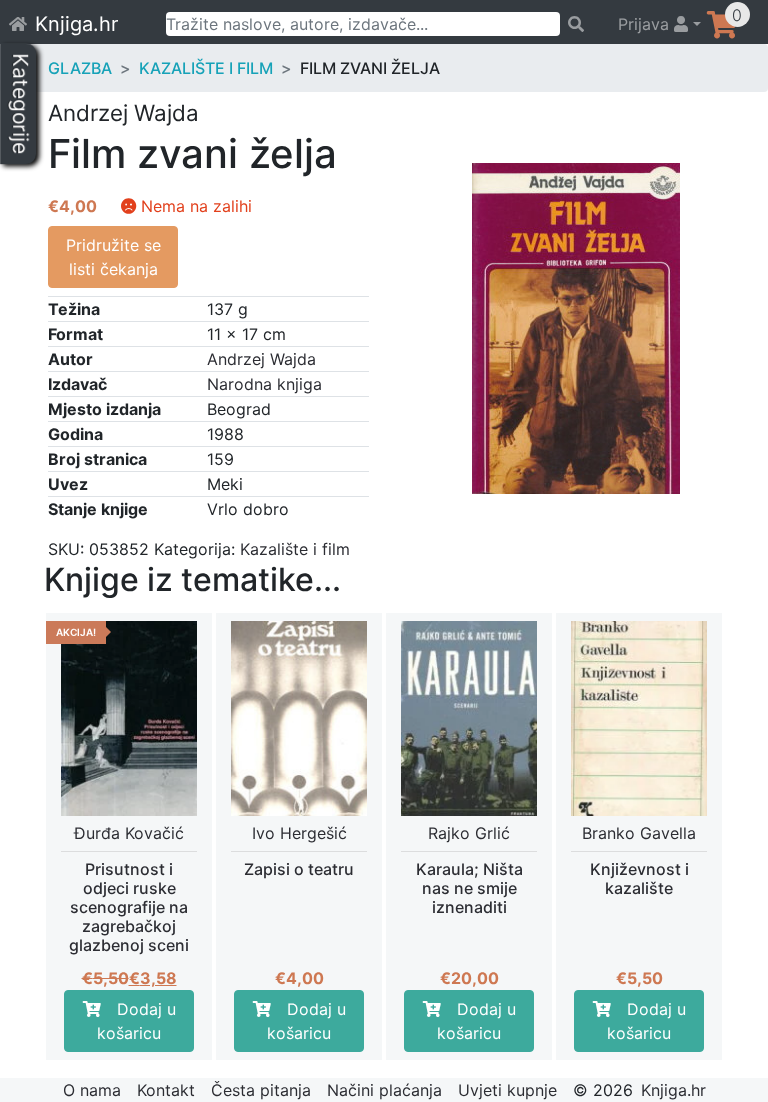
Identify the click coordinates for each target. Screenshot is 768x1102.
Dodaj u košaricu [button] (136, 1021)
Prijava (646, 24)
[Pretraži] (579, 24)
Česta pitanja (261, 1090)
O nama (92, 1090)
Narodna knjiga (264, 384)
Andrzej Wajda (261, 359)
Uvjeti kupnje (507, 1090)
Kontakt (166, 1090)
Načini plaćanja (384, 1090)
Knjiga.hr (76, 24)
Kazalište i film (206, 68)
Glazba (80, 68)
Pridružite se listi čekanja (113, 257)
